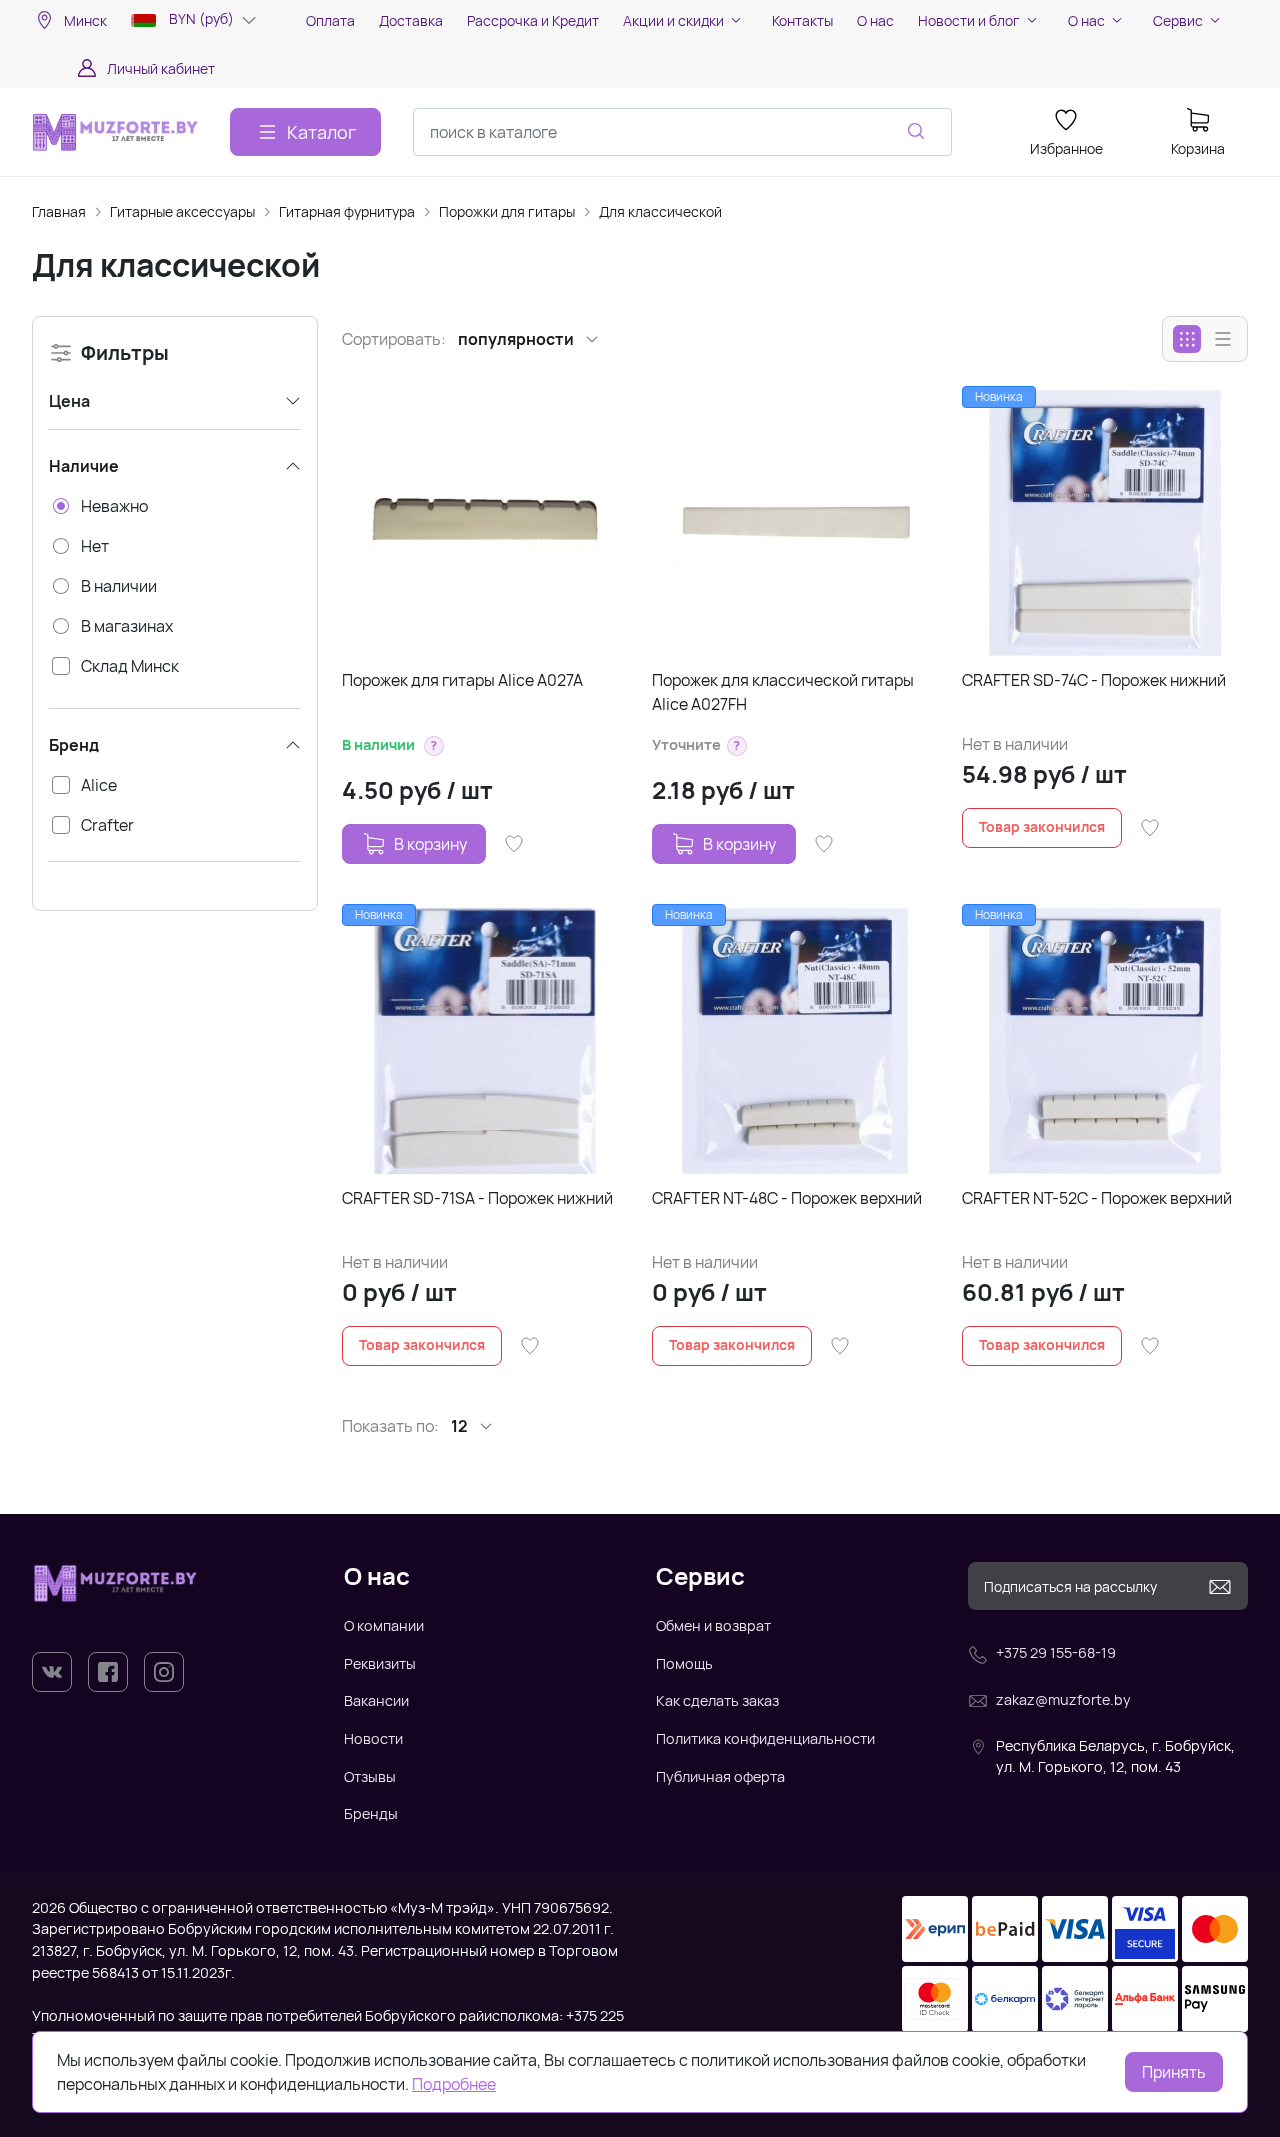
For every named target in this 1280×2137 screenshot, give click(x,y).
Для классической (660, 211)
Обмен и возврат (713, 1625)
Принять (1174, 2072)
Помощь (684, 1663)
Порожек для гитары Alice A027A (462, 680)
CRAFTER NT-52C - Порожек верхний (1097, 1198)
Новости (373, 1738)
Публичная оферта (720, 1776)
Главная (59, 211)
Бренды (371, 1813)
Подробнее (454, 2084)
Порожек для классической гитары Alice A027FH (783, 692)
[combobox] (682, 132)
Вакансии (376, 1700)
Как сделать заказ (717, 1700)
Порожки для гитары (507, 211)
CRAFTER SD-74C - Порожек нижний (1094, 680)
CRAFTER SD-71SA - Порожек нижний (477, 1198)
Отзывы (370, 1776)
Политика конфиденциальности (765, 1738)
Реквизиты (380, 1663)
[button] (434, 746)
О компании (384, 1625)
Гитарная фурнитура (347, 211)
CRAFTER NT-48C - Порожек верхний (787, 1198)
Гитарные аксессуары (182, 211)
